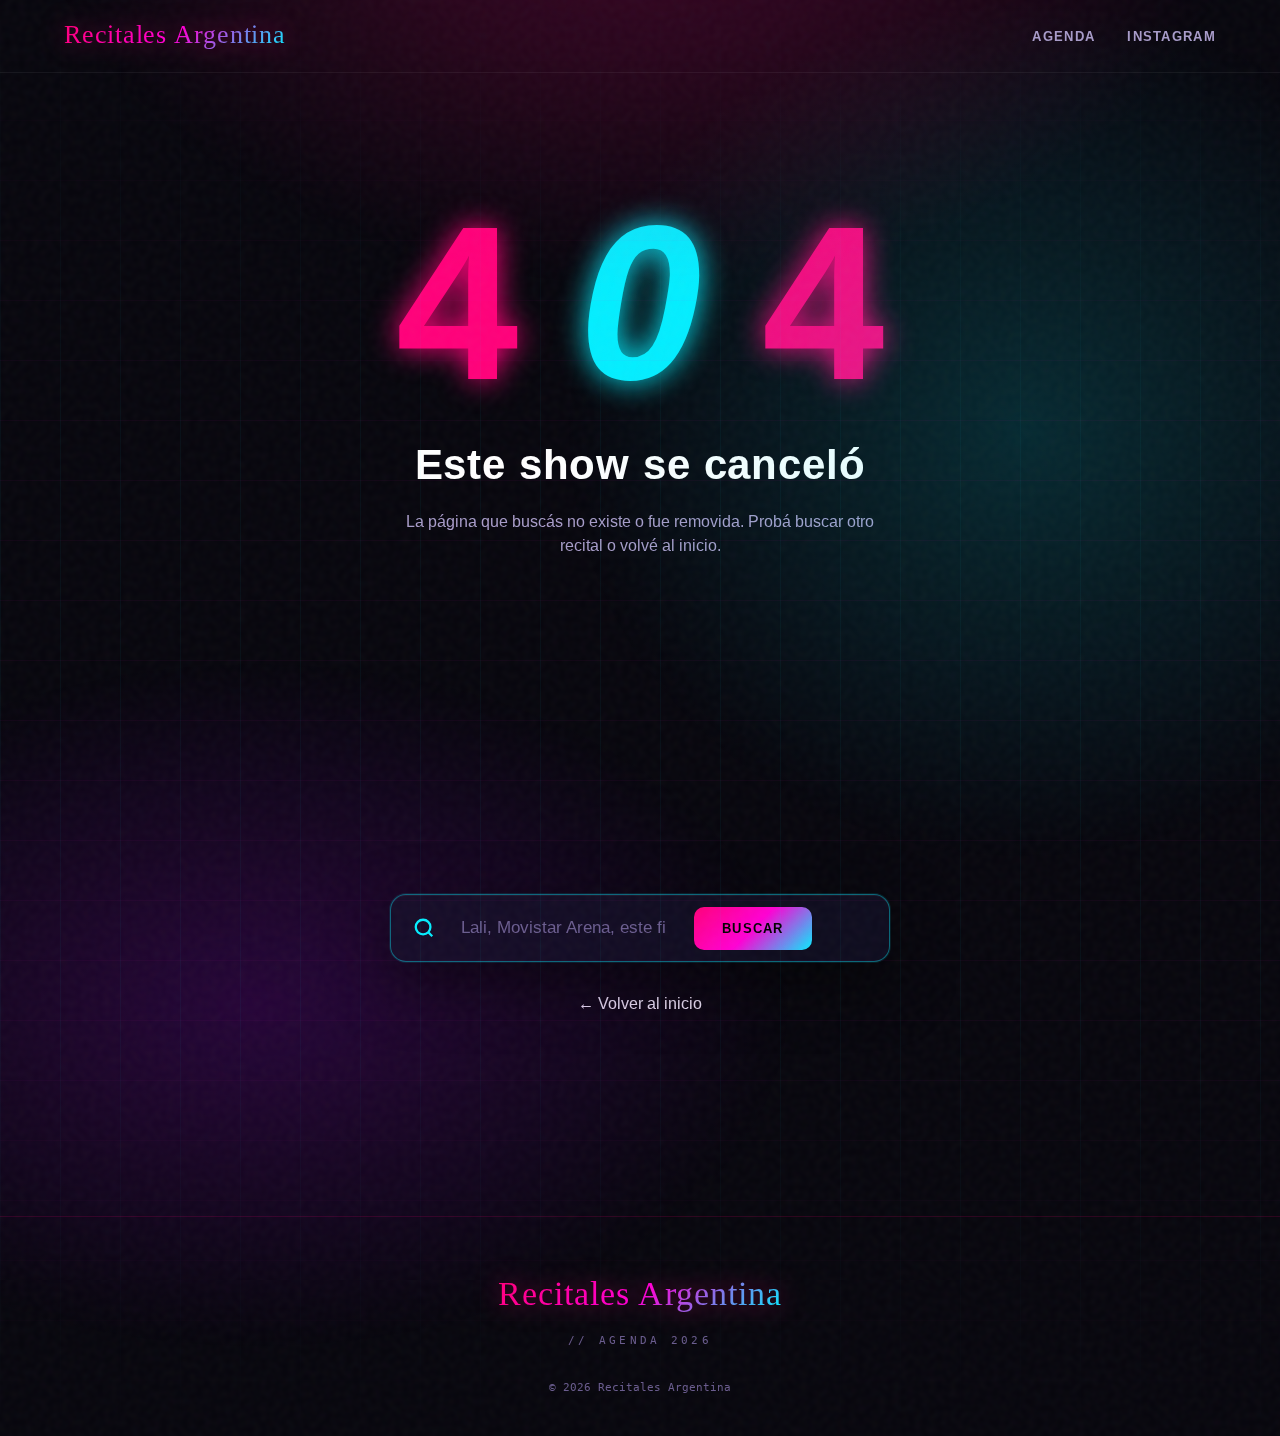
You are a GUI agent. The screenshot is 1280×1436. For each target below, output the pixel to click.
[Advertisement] (640, 738)
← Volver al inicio (640, 1003)
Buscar (753, 928)
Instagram (1171, 36)
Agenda (1063, 36)
